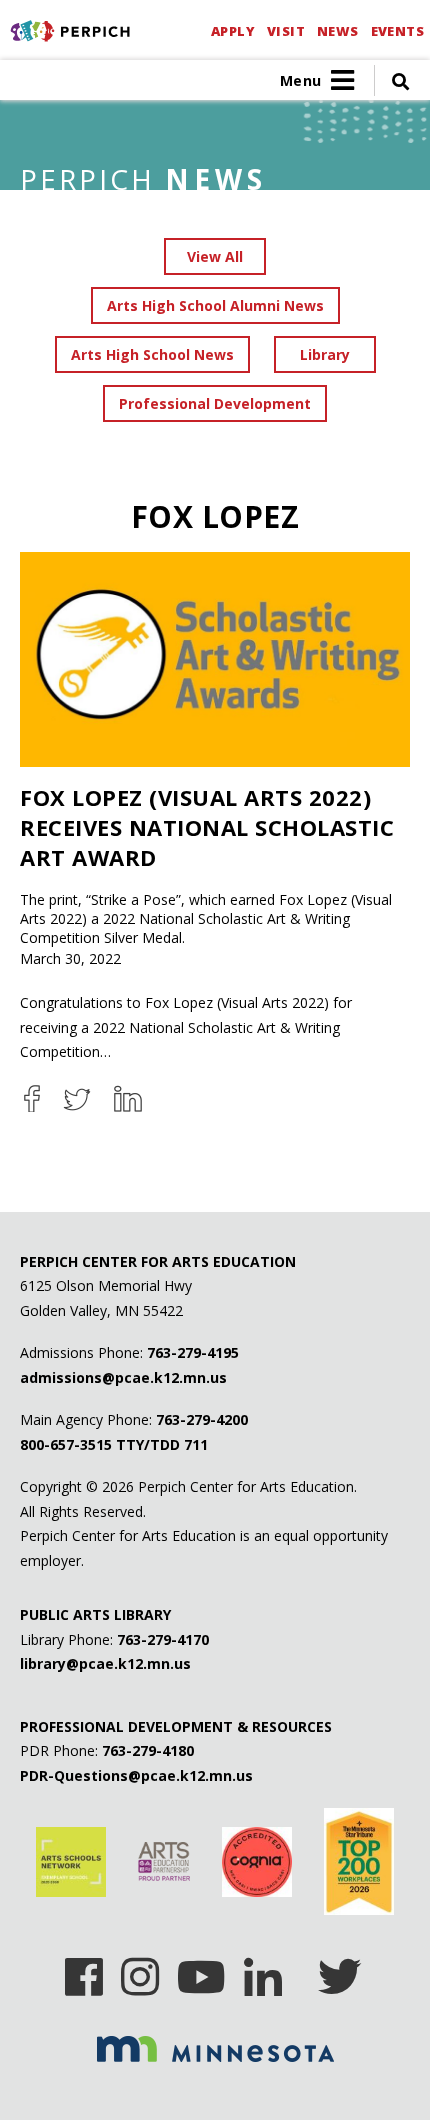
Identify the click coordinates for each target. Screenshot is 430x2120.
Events (397, 31)
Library (325, 354)
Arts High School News (152, 354)
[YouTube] (201, 1970)
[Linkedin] (263, 1970)
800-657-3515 (66, 1444)
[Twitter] (339, 1970)
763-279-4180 (148, 1750)
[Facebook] (84, 1970)
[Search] (392, 80)
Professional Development (215, 403)
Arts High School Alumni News (215, 305)
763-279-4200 (202, 1419)
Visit (286, 31)
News (338, 31)
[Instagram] (140, 1970)
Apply (233, 31)
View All (215, 256)
